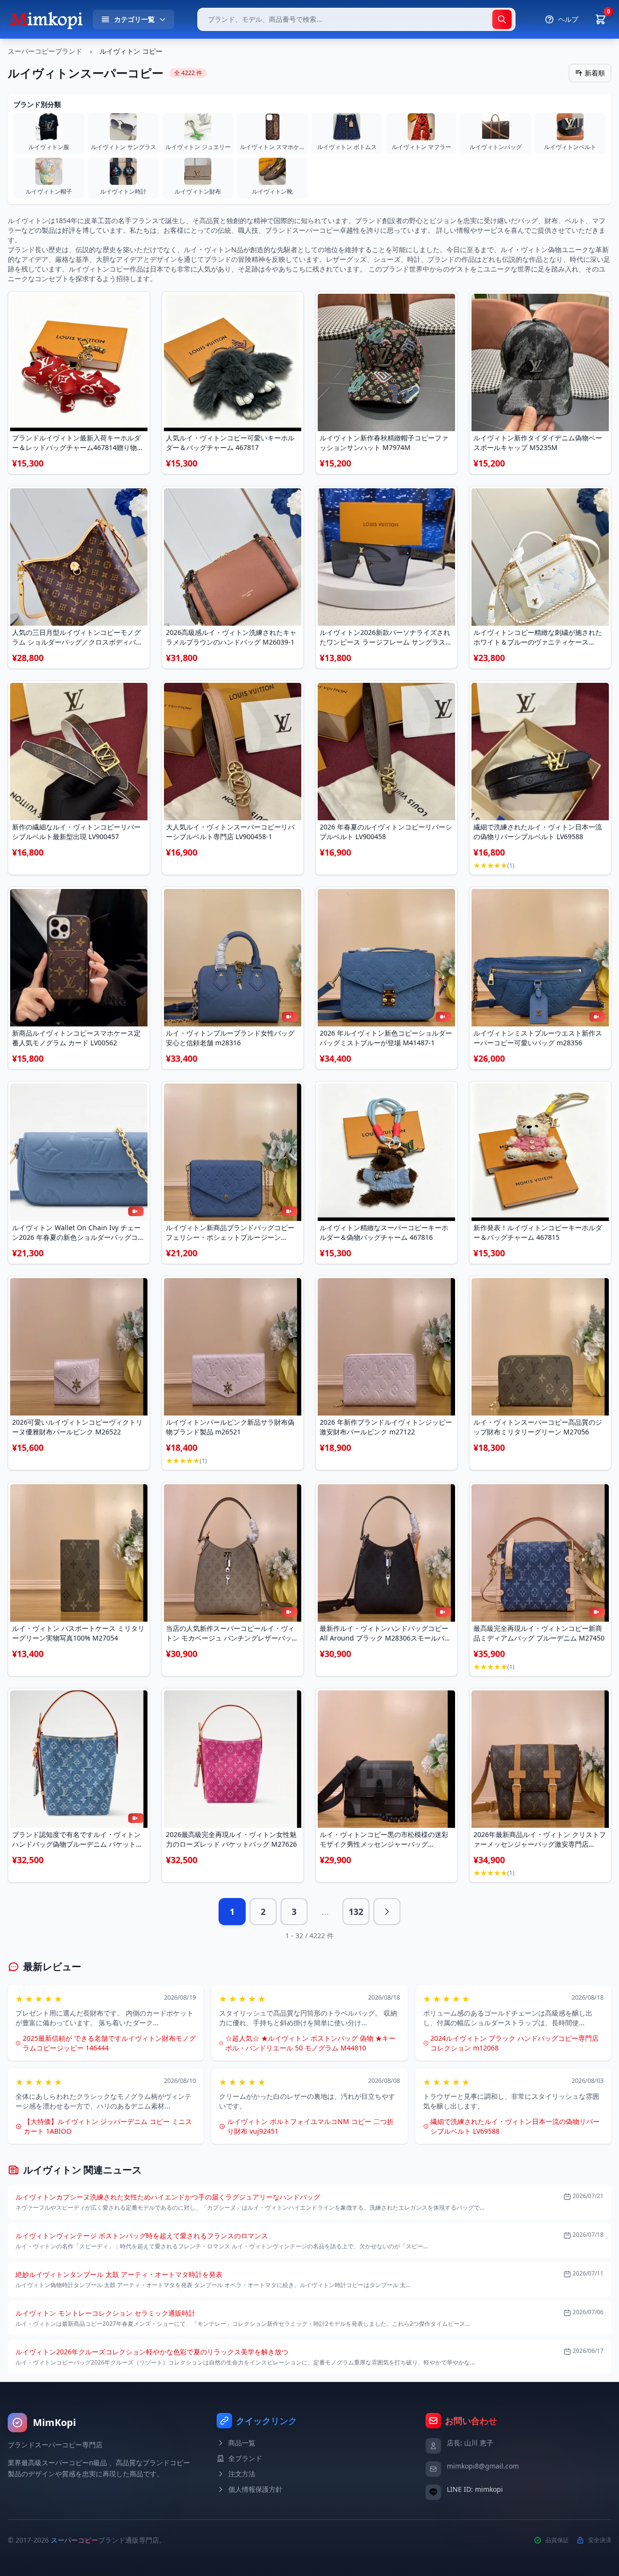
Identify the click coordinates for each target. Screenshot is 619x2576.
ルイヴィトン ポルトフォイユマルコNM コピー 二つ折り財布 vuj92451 (310, 2126)
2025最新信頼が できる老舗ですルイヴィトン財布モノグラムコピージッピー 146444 (109, 2043)
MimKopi (54, 2422)
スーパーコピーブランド (45, 51)
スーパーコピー (74, 2540)
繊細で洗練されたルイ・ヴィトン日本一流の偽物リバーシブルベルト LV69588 (515, 2126)
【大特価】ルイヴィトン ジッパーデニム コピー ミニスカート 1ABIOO (108, 2126)
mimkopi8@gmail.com (483, 2466)
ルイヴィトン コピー (131, 51)
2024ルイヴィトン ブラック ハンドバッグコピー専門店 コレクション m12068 (515, 2043)
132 (356, 1912)
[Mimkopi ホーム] (46, 19)
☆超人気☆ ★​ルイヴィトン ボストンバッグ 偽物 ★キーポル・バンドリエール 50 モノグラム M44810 (310, 2043)
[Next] (387, 1912)
